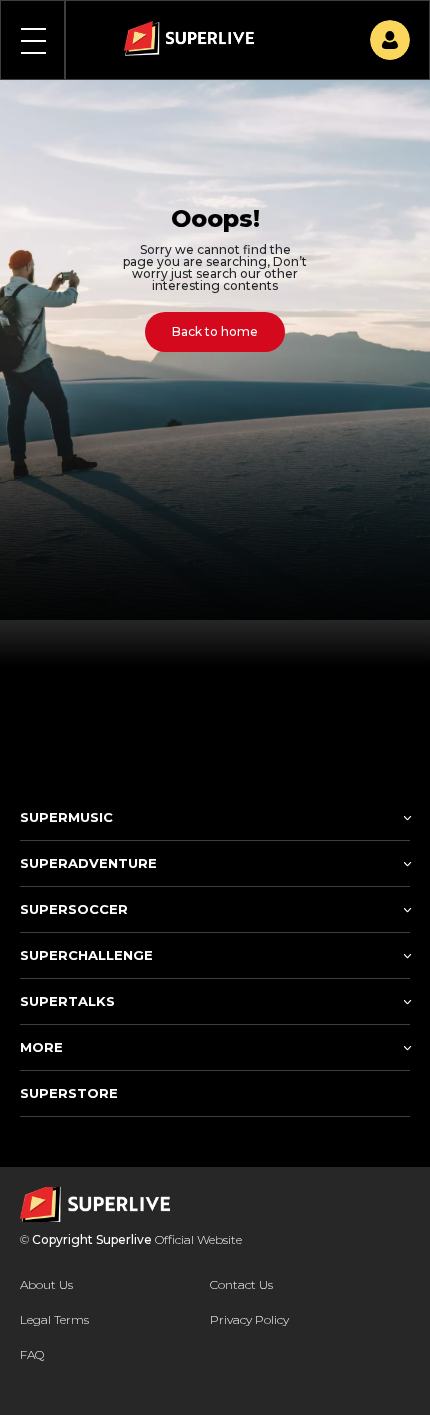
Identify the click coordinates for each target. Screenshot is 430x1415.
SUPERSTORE (69, 1093)
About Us (46, 1284)
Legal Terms (54, 1319)
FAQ (32, 1354)
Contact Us (241, 1284)
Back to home (215, 331)
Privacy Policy (249, 1319)
